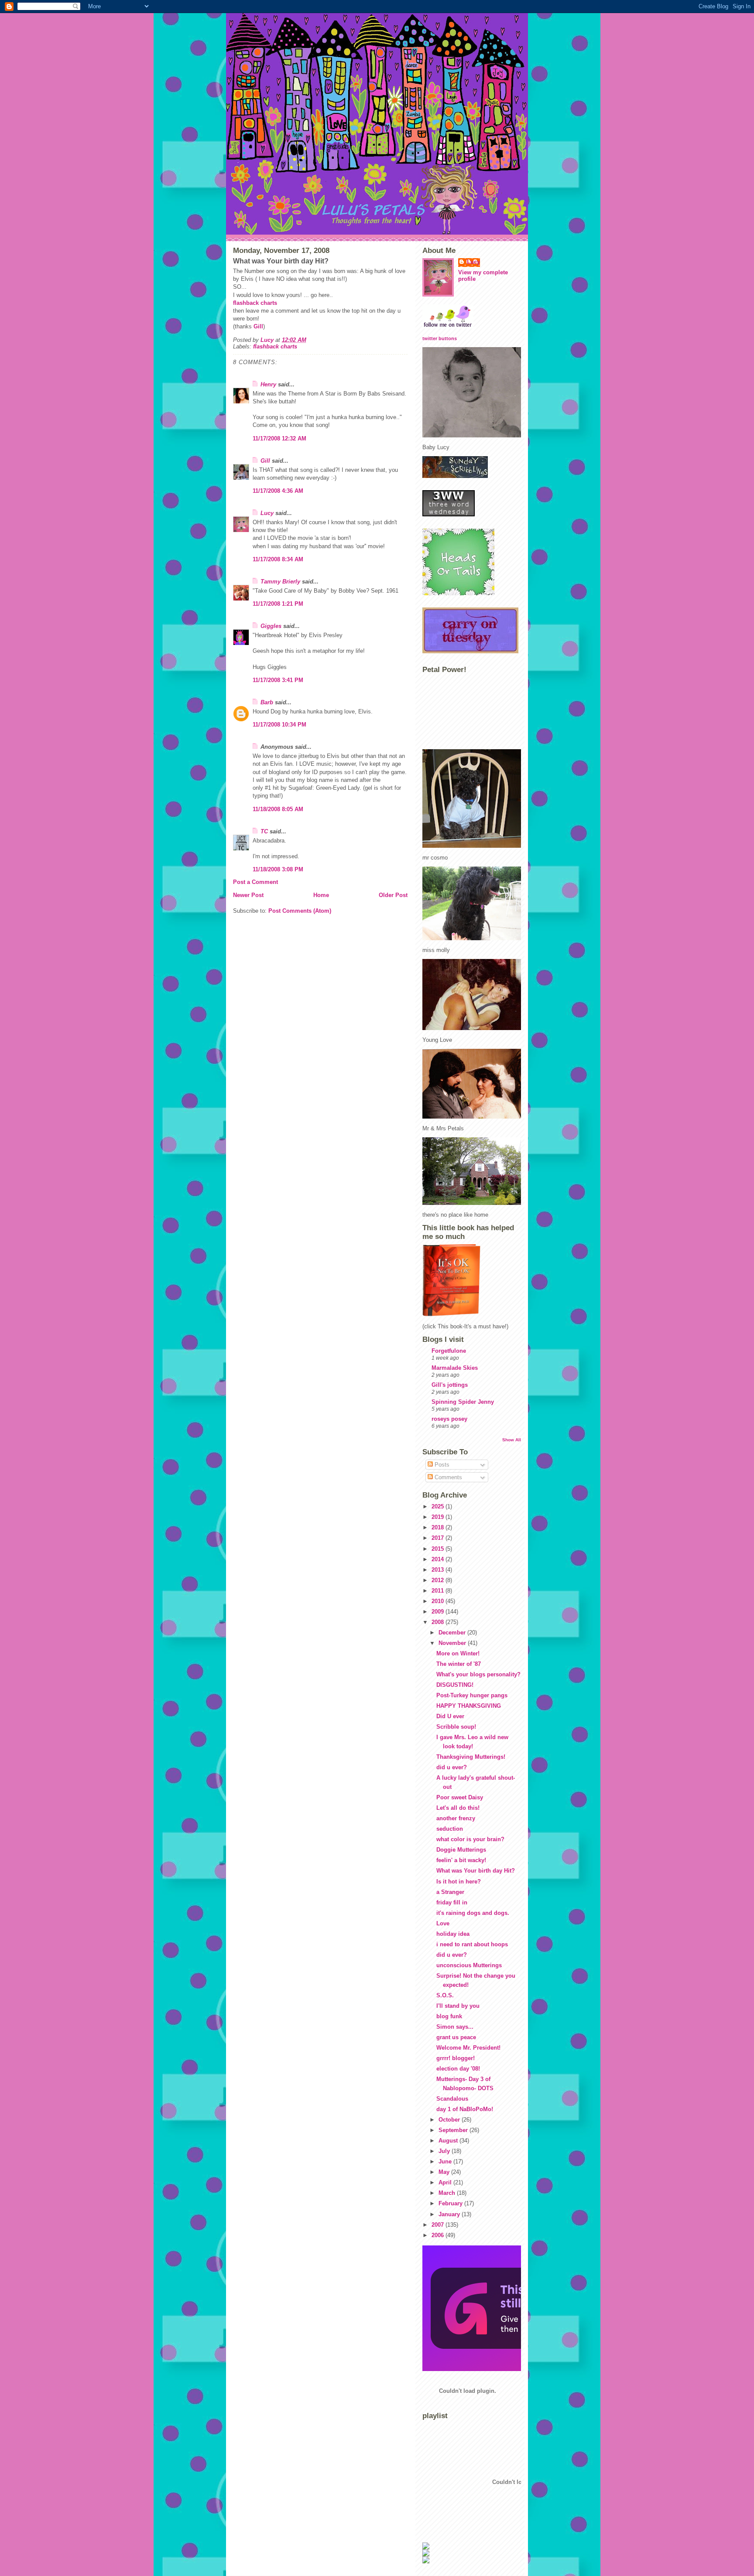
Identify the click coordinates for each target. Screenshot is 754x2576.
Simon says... (455, 2027)
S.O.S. (445, 1995)
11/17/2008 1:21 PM (278, 604)
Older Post (393, 895)
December (453, 1633)
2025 (439, 1506)
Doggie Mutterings (461, 1850)
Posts (441, 1465)
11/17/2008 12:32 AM (279, 438)
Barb (267, 702)
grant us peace (456, 2037)
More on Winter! (458, 1653)
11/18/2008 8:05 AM (278, 809)
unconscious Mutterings (469, 1965)
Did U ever (450, 1716)
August (449, 2141)
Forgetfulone (449, 1351)
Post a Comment (255, 882)
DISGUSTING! (455, 1685)
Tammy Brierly (280, 582)
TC (264, 831)
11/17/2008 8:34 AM (278, 559)
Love (443, 1923)
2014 (439, 1559)
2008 (439, 1622)
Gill (258, 326)
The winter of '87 (459, 1664)
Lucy (267, 513)
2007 (439, 2225)
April (446, 2182)
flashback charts (255, 303)
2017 (439, 1538)
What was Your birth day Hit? (476, 1871)
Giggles (271, 626)
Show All (512, 1440)
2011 (439, 1591)
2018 (439, 1527)
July (445, 2151)
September (454, 2130)
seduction (450, 1829)
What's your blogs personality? (478, 1674)
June (446, 2161)
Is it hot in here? (459, 1882)
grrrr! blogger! (456, 2058)
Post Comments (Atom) (300, 911)
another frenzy (456, 1818)
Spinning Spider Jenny (463, 1402)
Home (321, 895)
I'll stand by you (458, 2006)
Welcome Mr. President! (468, 2048)
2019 (439, 1517)
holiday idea (453, 1934)
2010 (439, 1601)
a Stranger (450, 1892)
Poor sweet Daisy (460, 1797)
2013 (439, 1570)
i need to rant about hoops (472, 1944)
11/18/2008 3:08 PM (278, 869)
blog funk (449, 2016)
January (450, 2214)
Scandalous (452, 2099)
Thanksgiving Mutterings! (471, 1757)
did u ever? (452, 1767)
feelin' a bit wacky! (461, 1860)
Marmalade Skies (455, 1368)
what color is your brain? (470, 1839)
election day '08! (458, 2069)
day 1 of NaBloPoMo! (465, 2109)
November (453, 1643)
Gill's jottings (450, 1385)
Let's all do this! (458, 1808)
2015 (439, 1549)
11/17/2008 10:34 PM (279, 725)
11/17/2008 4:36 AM (278, 491)
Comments (447, 1477)
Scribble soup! (456, 1727)
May (445, 2172)
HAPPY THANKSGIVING (469, 1706)
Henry (268, 384)
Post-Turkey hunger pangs (472, 1695)
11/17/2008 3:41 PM (278, 680)
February (451, 2203)
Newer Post (248, 895)
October (450, 2120)
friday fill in (452, 1902)
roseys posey (449, 1419)
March (448, 2193)
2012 (439, 1580)
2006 (439, 2235)
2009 (439, 1612)
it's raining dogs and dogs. (473, 1913)
